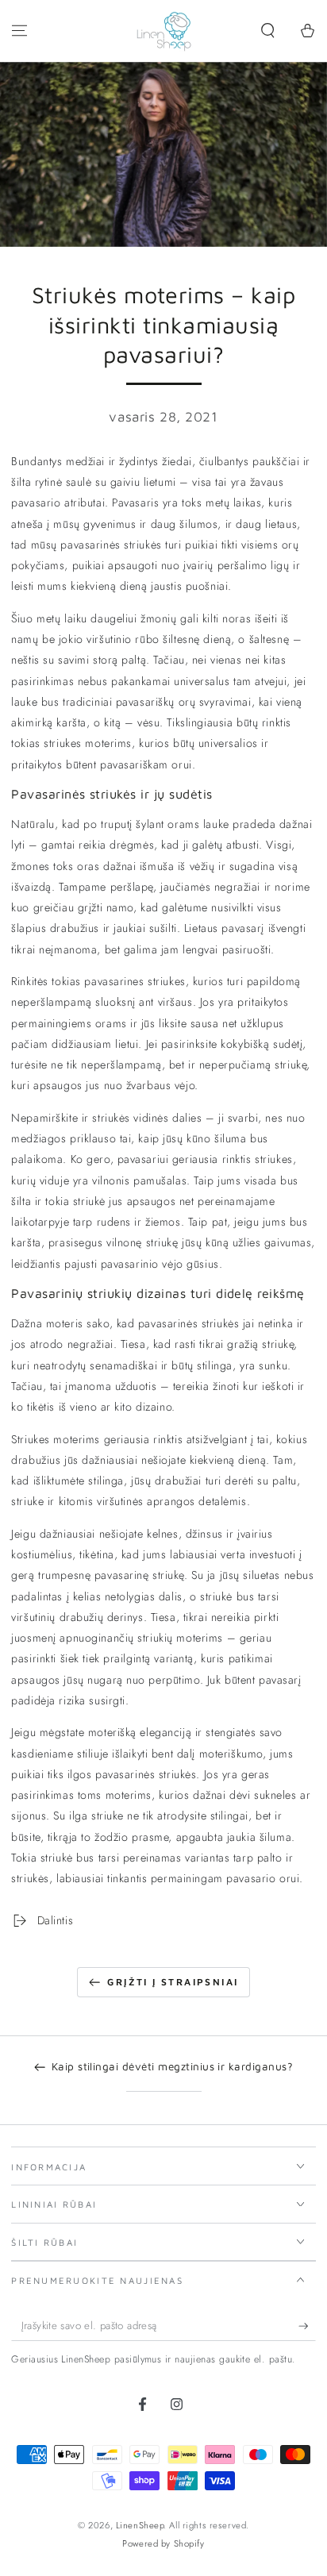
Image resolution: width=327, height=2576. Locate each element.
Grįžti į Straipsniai (173, 1982)
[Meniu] (19, 31)
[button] (268, 31)
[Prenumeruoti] (307, 2326)
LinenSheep (140, 2525)
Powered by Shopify (163, 2543)
